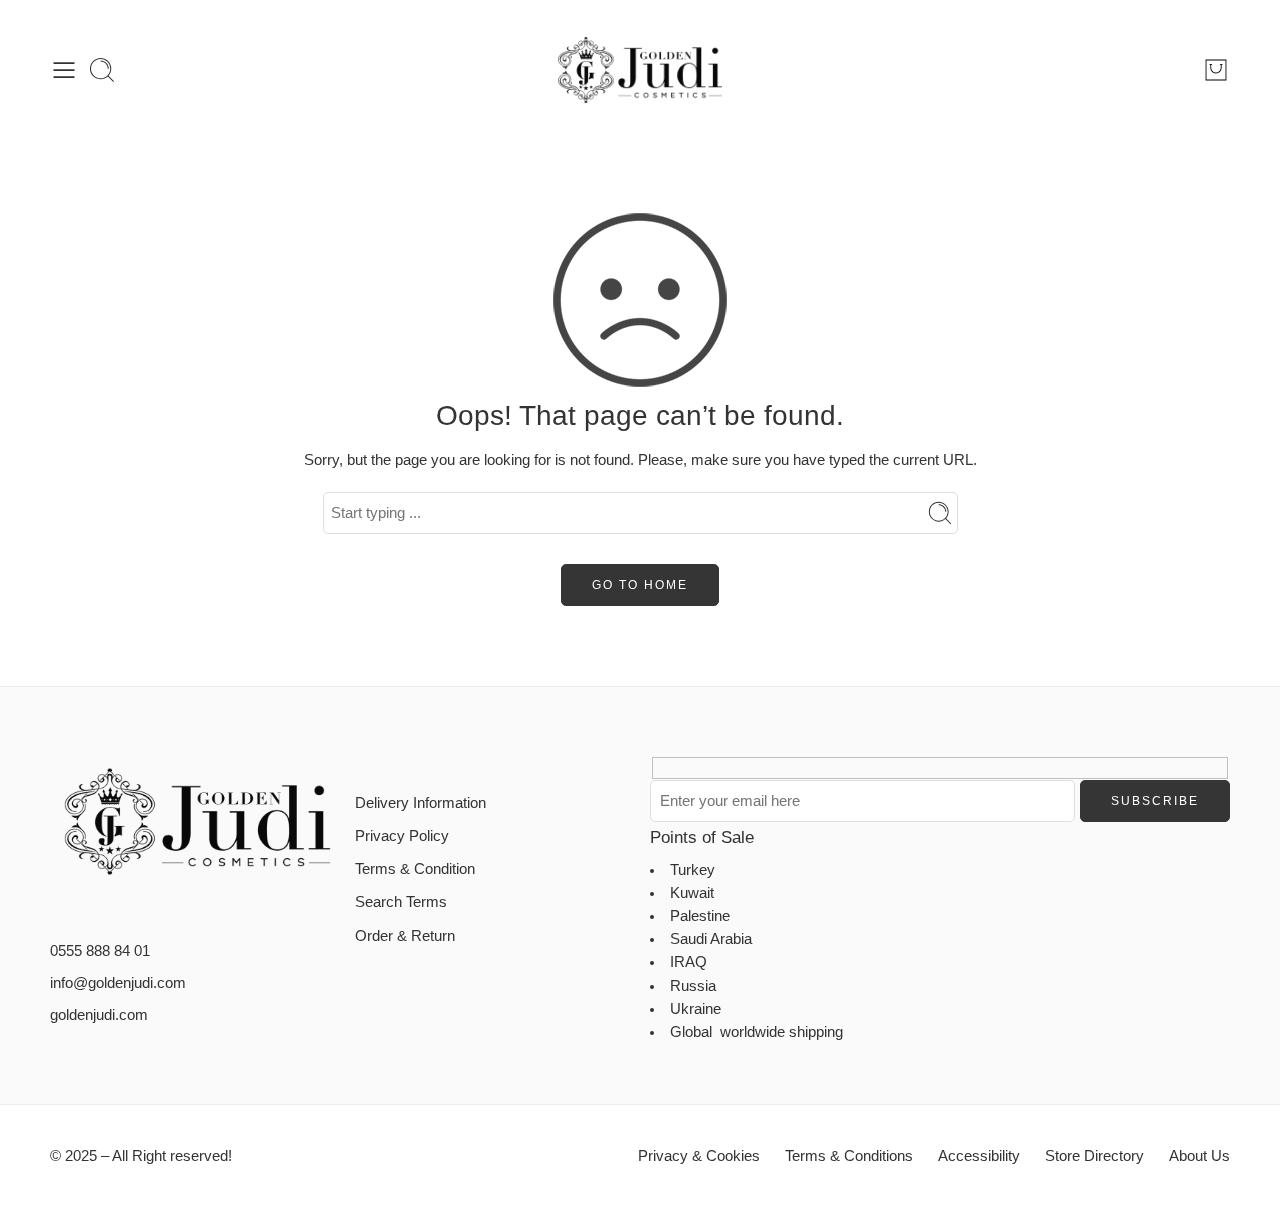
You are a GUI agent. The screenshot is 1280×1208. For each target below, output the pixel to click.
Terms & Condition (415, 869)
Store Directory (1094, 1156)
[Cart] (1216, 70)
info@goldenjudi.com (118, 983)
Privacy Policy (402, 836)
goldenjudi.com (99, 1015)
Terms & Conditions (849, 1156)
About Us (1199, 1156)
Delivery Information (420, 803)
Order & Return (405, 936)
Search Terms (401, 902)
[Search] (102, 70)
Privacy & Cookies (699, 1156)
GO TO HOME (640, 585)
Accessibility (979, 1156)
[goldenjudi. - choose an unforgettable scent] (640, 70)
